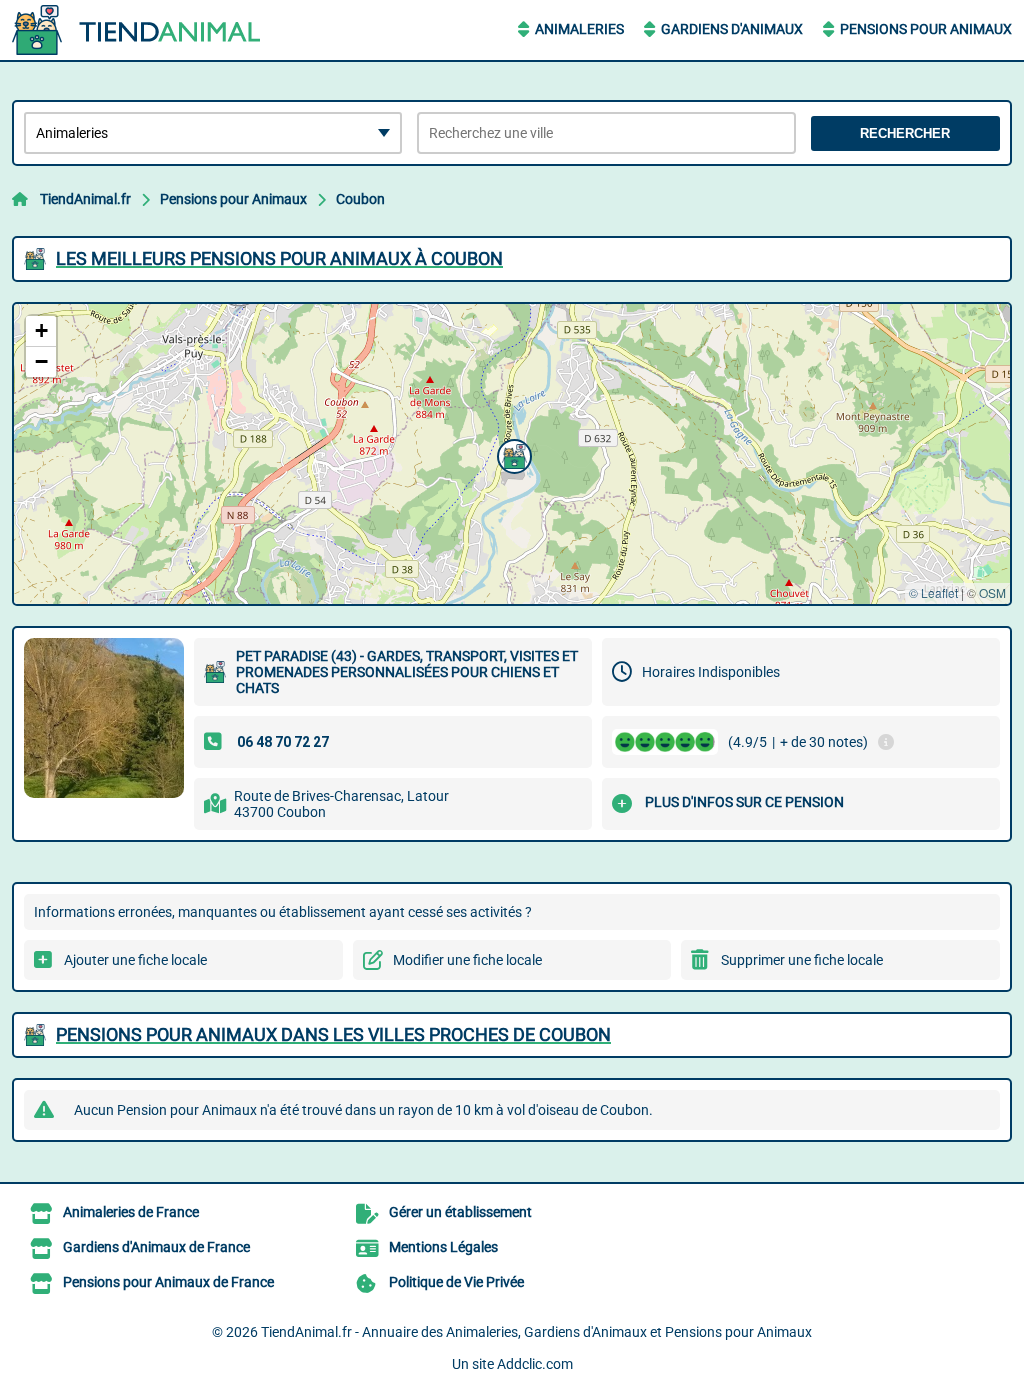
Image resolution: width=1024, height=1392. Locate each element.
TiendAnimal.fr (85, 199)
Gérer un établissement (460, 1212)
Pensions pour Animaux (926, 29)
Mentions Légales (443, 1247)
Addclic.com (535, 1364)
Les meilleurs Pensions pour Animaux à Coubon (279, 258)
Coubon (360, 199)
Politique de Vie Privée (456, 1282)
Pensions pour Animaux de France (168, 1282)
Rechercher (905, 133)
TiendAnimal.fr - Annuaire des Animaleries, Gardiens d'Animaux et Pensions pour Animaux (536, 1332)
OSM (992, 592)
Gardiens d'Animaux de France (156, 1247)
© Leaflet (933, 592)
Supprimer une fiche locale (802, 960)
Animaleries (579, 29)
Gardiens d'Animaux (732, 29)
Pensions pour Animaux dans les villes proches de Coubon (333, 1034)
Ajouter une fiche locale (135, 960)
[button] (512, 454)
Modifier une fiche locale (467, 960)
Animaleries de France (131, 1212)
